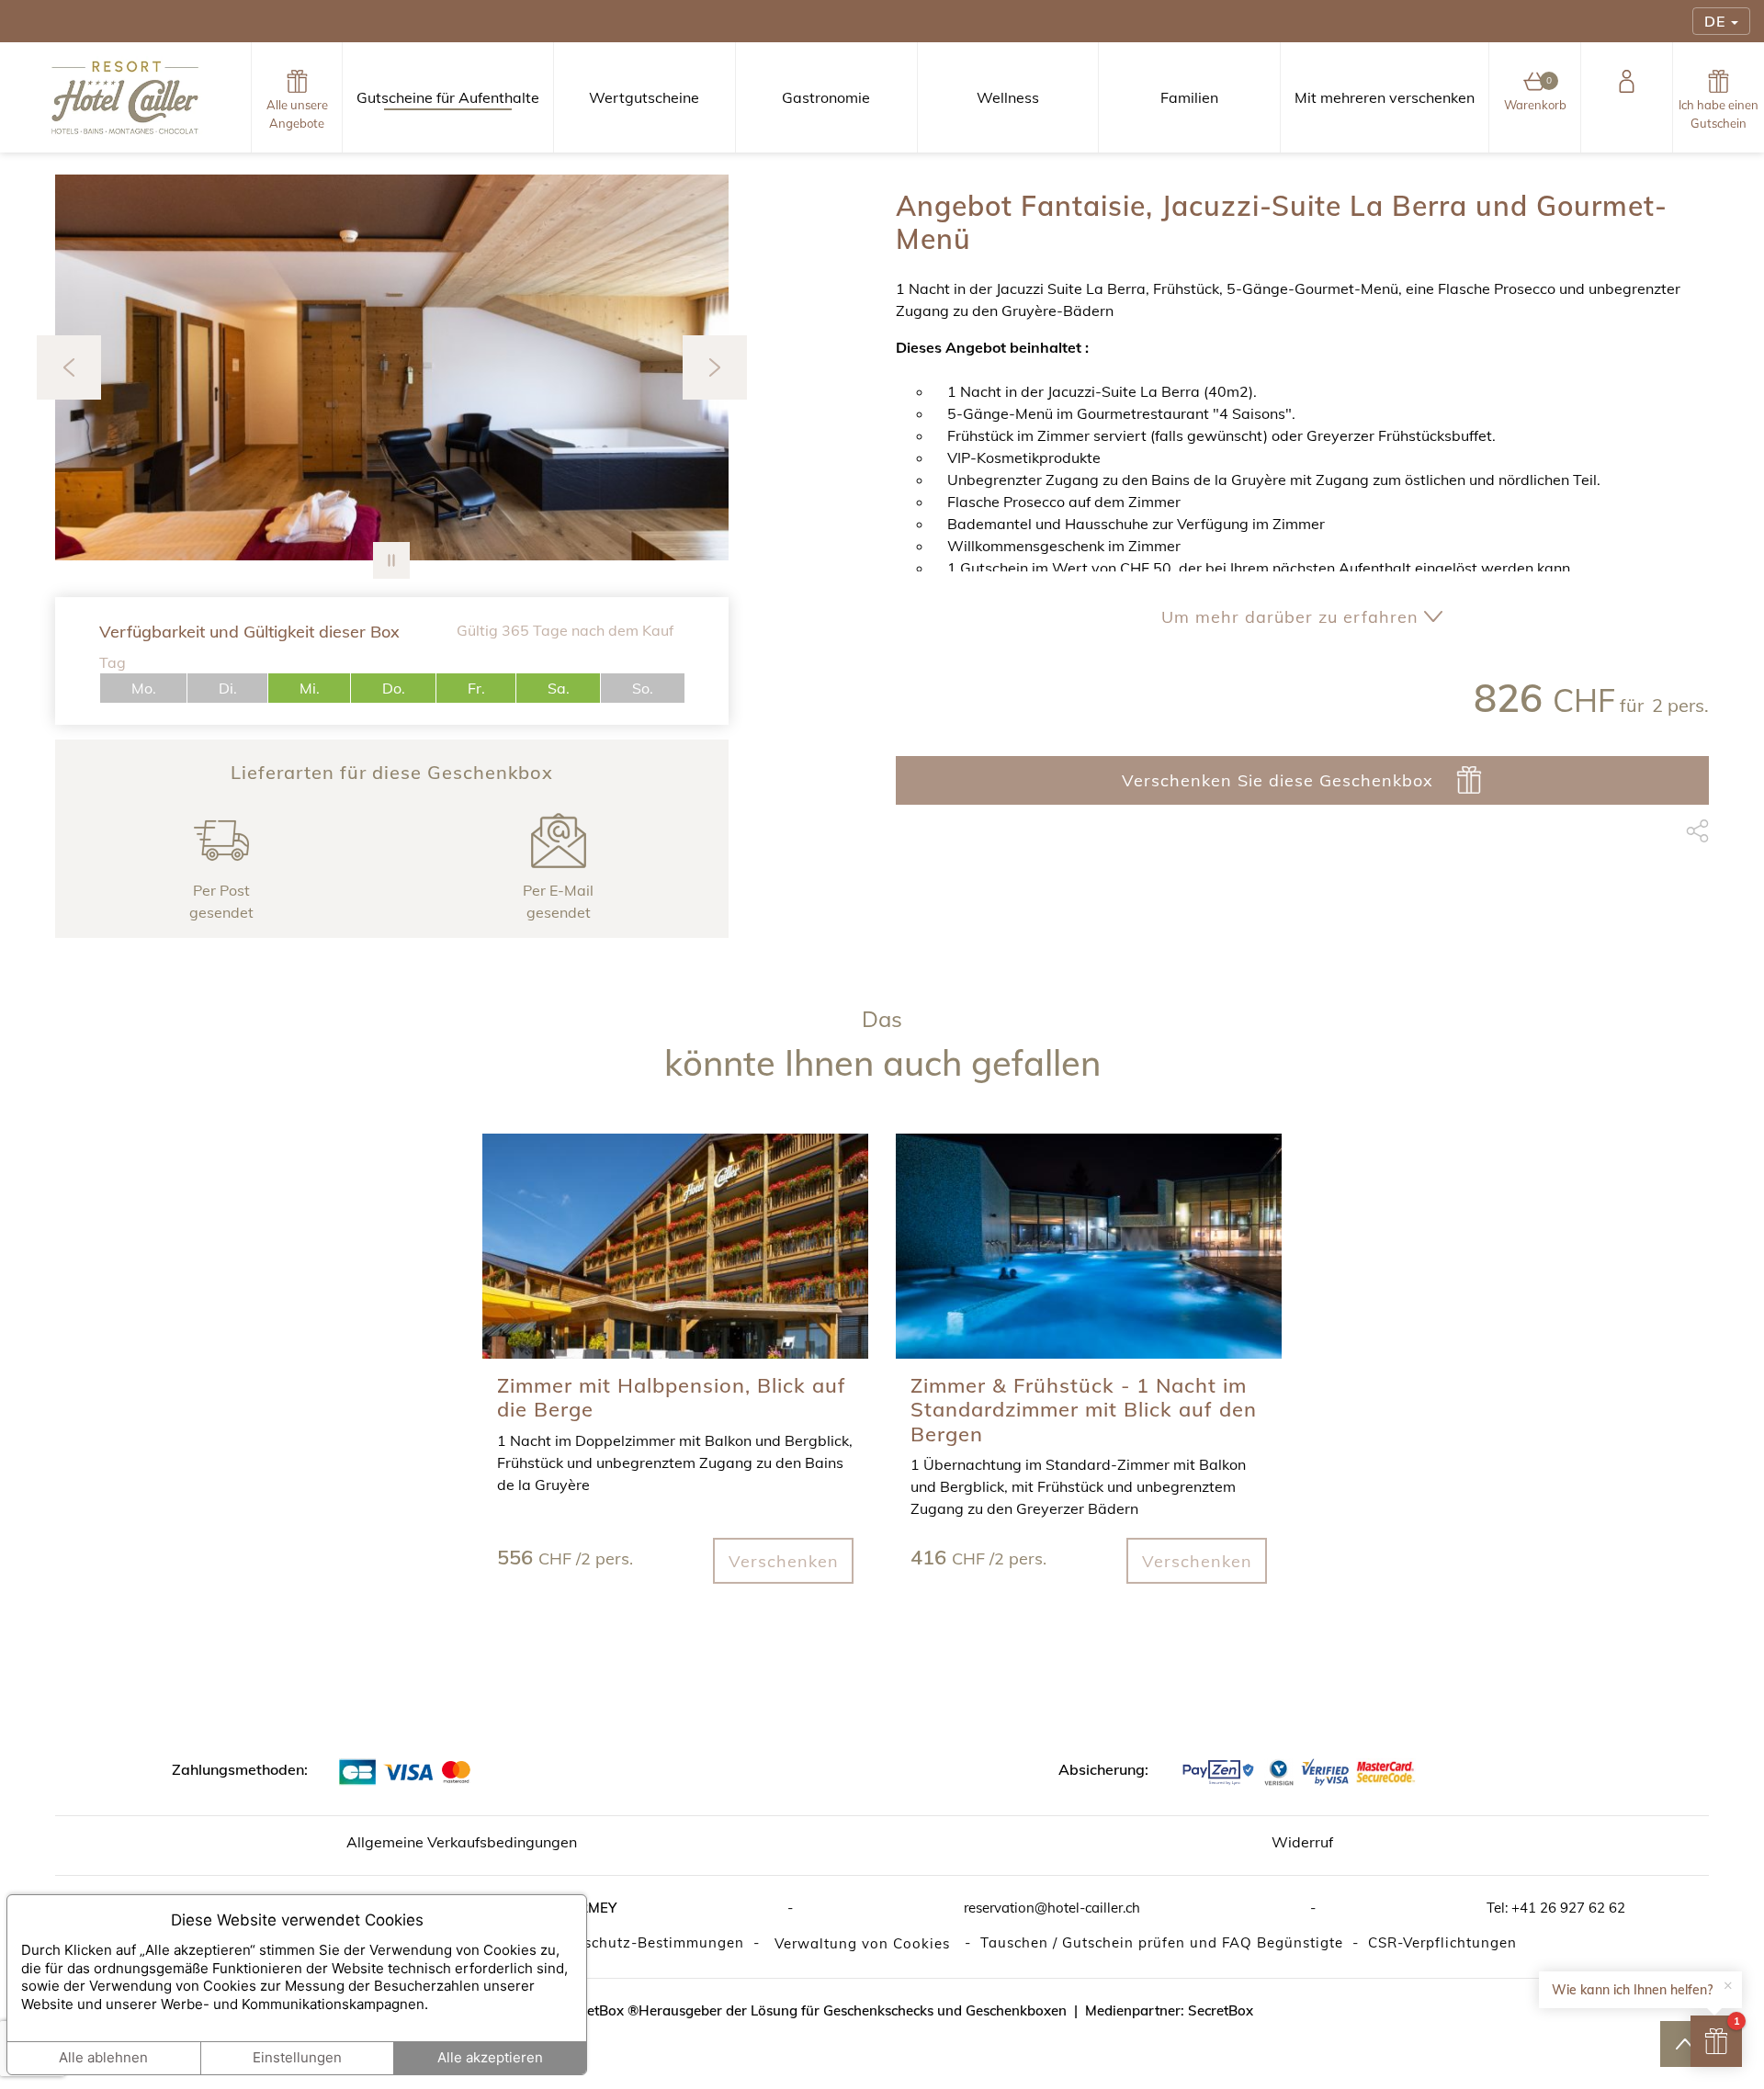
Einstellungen (297, 2057)
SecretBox (1221, 2010)
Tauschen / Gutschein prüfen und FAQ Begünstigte (1162, 1942)
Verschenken (784, 1561)
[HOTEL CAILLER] (125, 97)
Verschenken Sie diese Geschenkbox (1278, 780)
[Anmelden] (1627, 97)
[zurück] (69, 367)
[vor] (715, 367)
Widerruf (1302, 1842)
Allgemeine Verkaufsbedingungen (462, 1842)
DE (1715, 21)
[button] (106, 367)
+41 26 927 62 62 (1568, 1908)
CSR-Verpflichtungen (1442, 1942)
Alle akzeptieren (490, 2057)
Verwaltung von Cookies (862, 1943)
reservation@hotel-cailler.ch (1052, 1908)
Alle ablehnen (103, 2057)
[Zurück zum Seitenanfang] (1685, 2044)
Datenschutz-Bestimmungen (643, 1942)
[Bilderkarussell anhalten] (391, 560)
